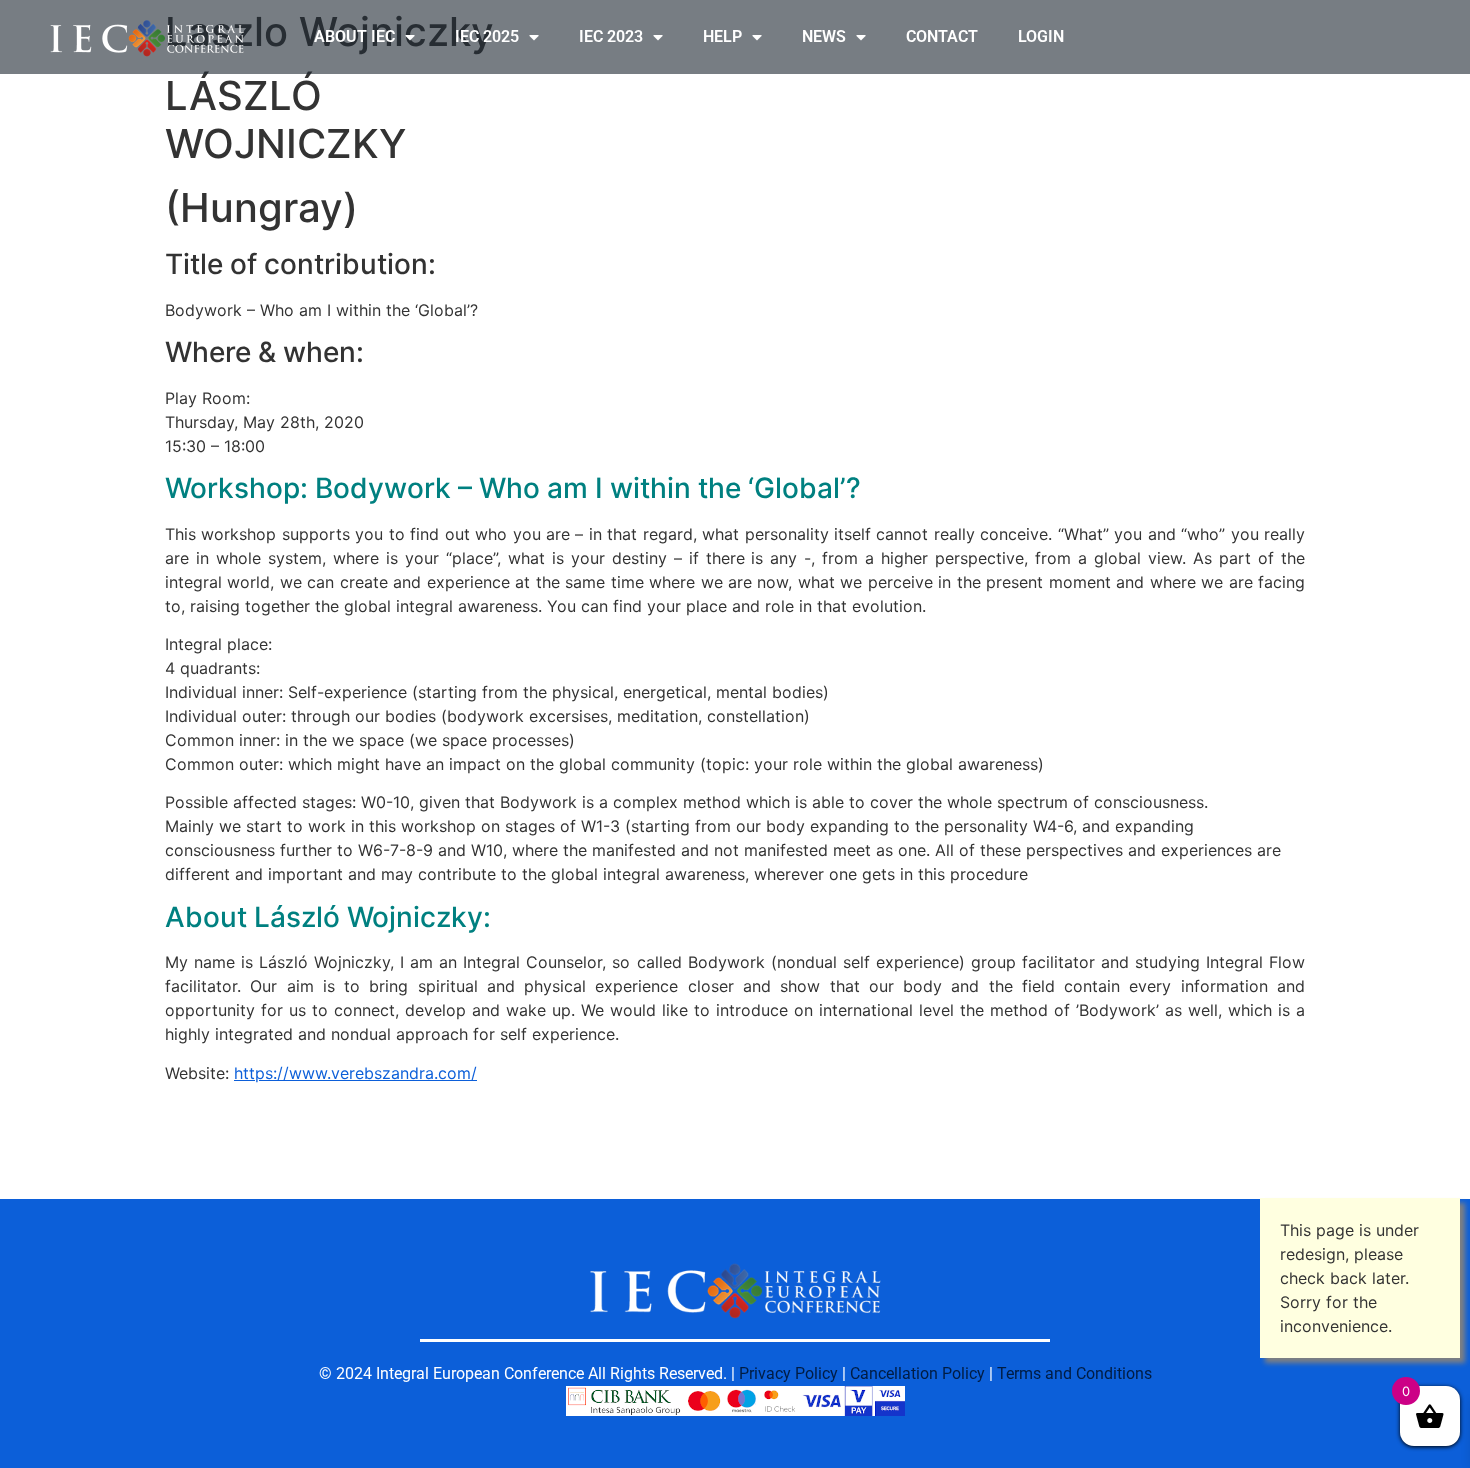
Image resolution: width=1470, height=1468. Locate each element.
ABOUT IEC (354, 36)
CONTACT (942, 36)
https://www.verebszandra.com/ (355, 1073)
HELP (722, 36)
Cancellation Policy (917, 1373)
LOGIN (1041, 36)
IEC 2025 (487, 36)
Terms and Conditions (1074, 1373)
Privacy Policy (788, 1373)
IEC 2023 (611, 36)
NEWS (824, 36)
